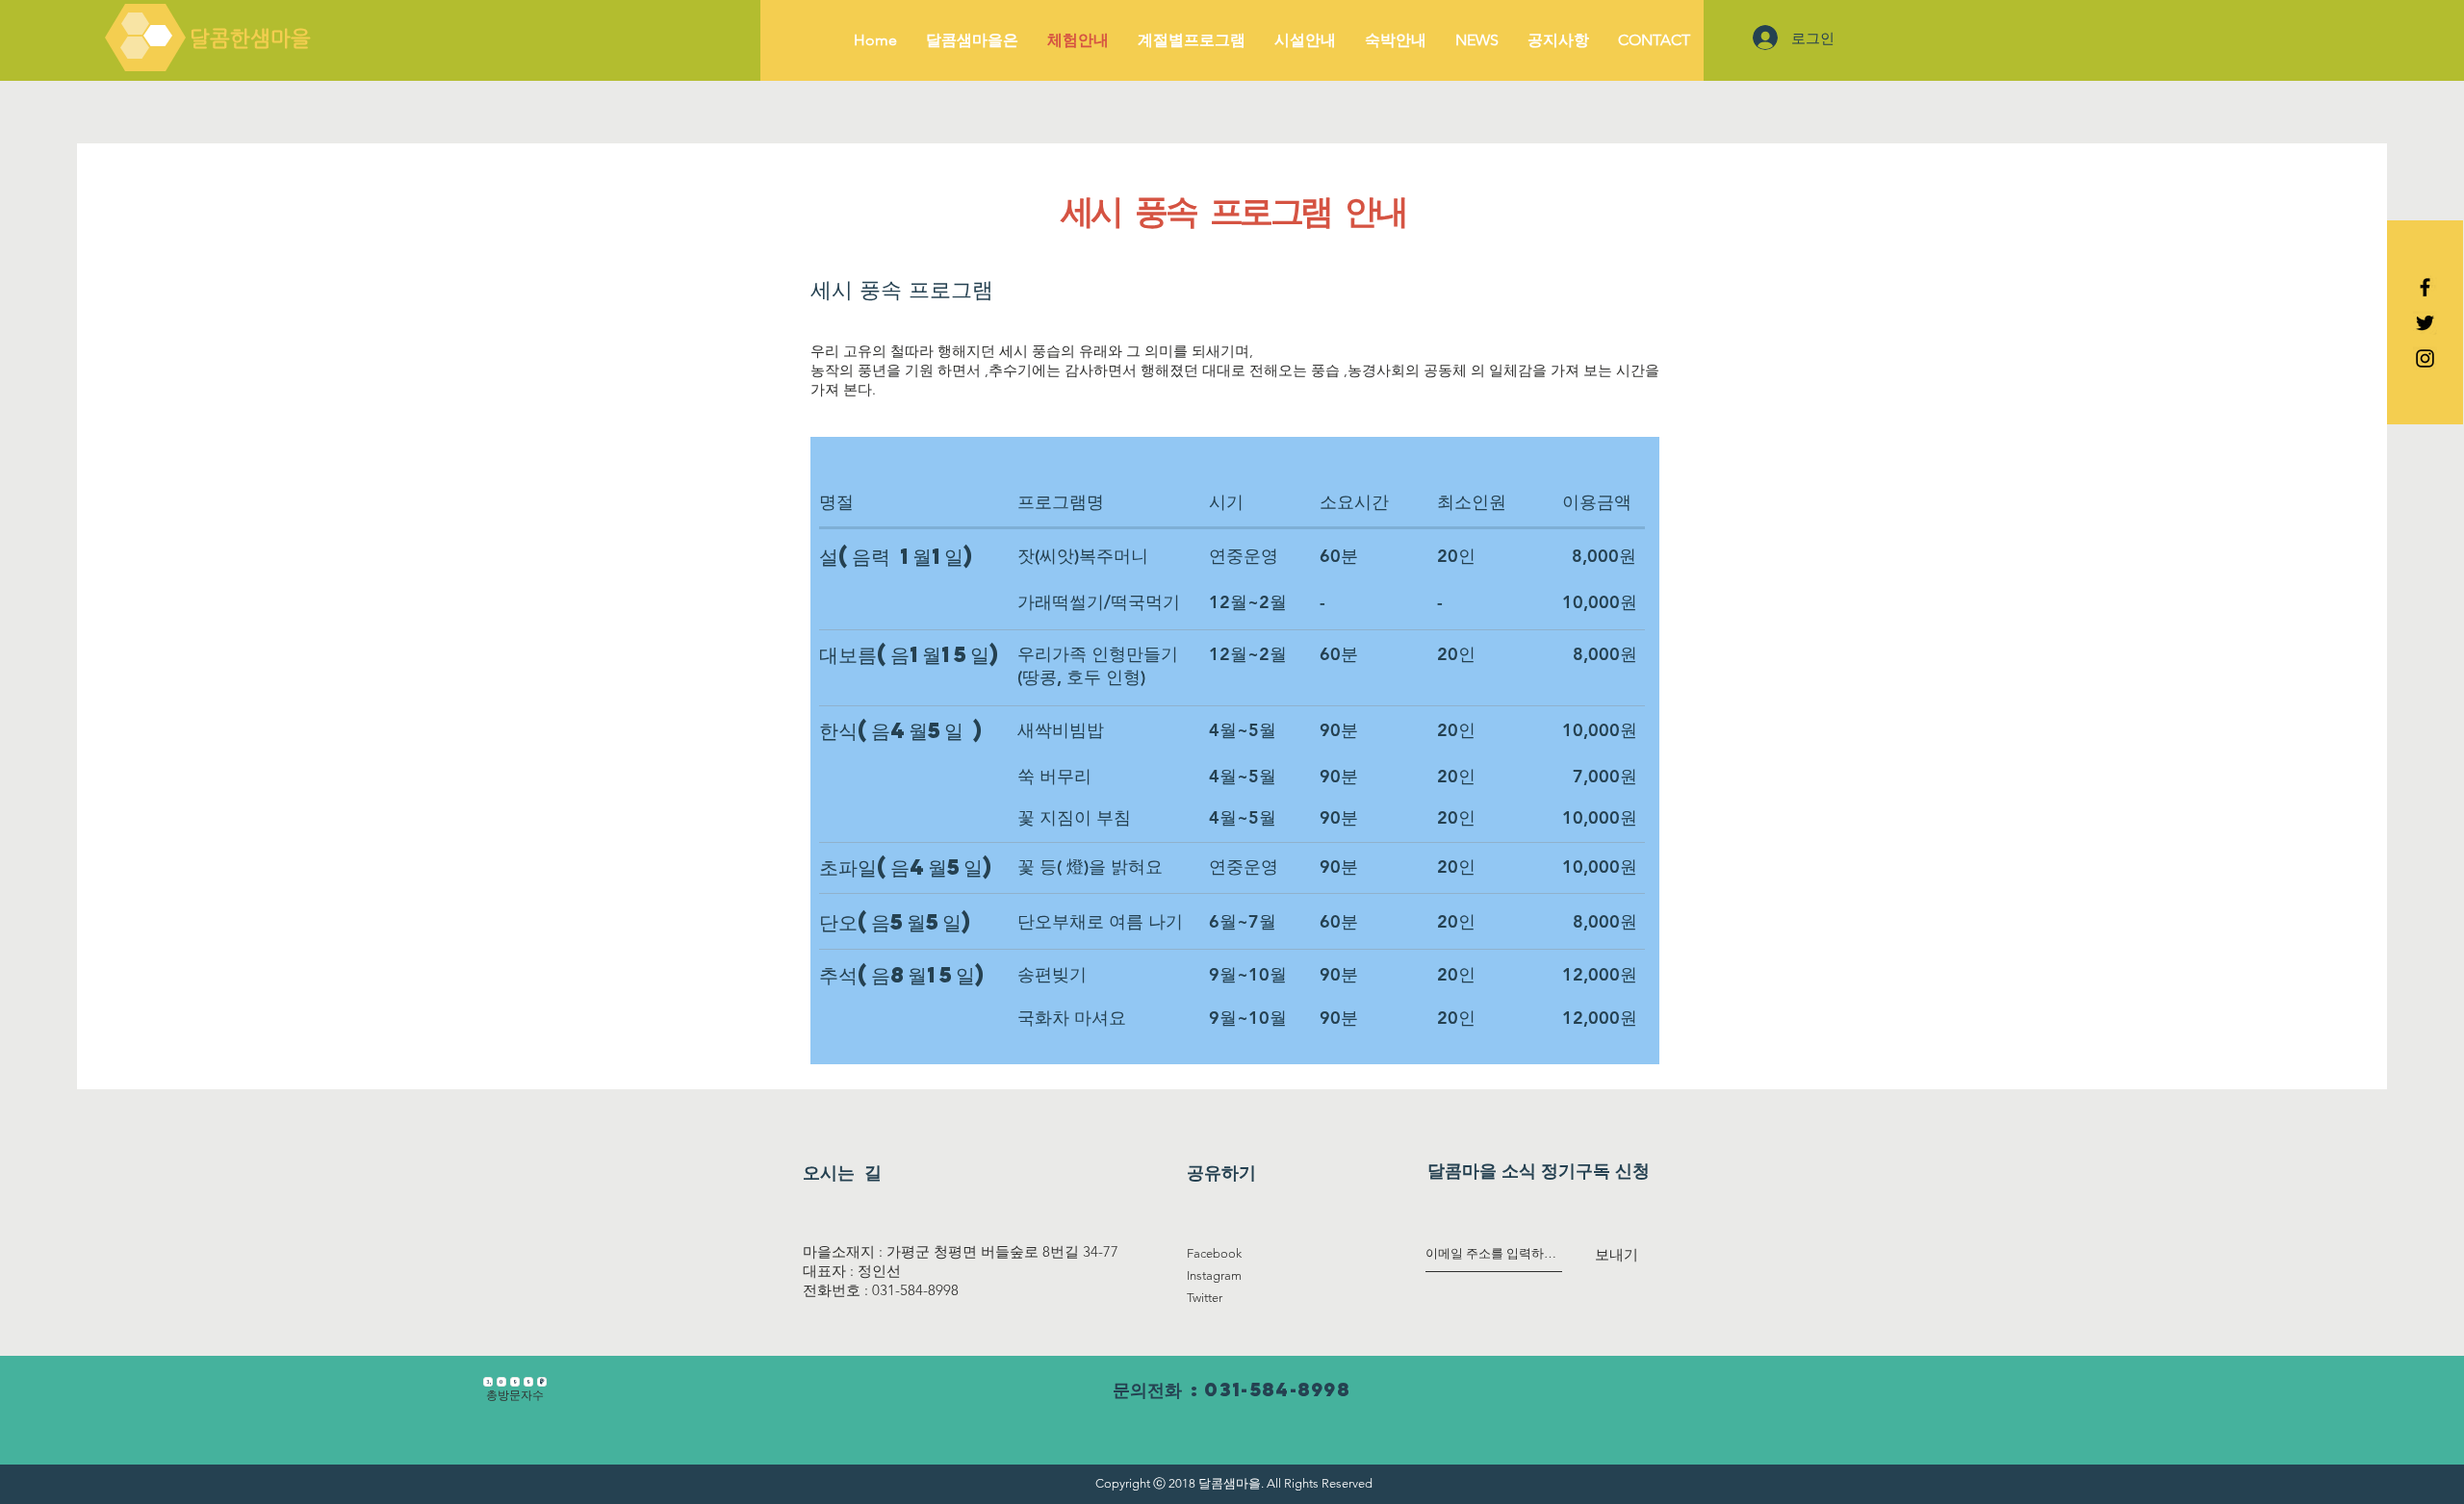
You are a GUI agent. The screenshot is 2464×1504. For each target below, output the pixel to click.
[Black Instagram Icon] (2425, 358)
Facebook (1214, 1253)
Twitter (1205, 1298)
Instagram (1214, 1275)
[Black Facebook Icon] (2425, 287)
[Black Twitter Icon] (2425, 323)
